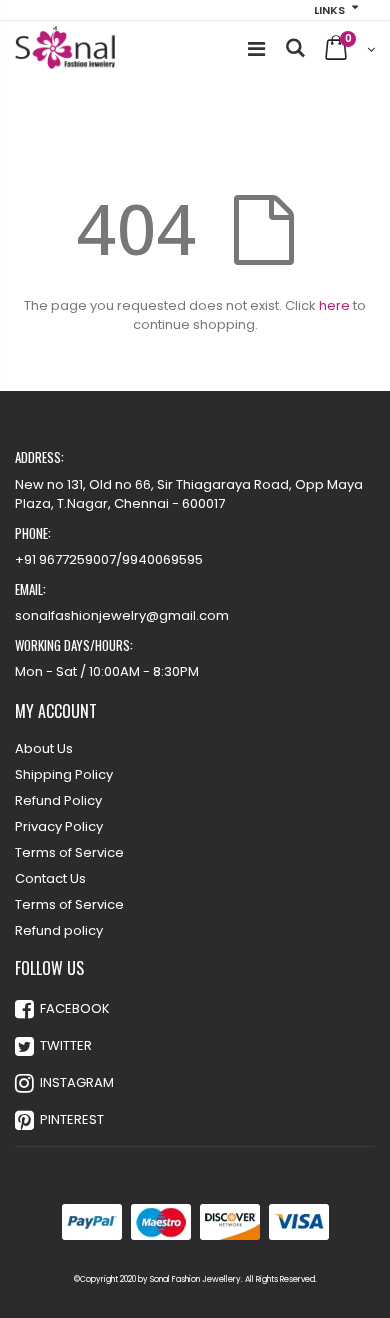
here (334, 305)
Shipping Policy (64, 774)
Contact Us (50, 878)
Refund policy (59, 930)
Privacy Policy (59, 826)
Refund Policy (58, 800)
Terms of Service (69, 852)
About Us (44, 748)
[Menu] (256, 49)
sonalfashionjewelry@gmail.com (122, 615)
